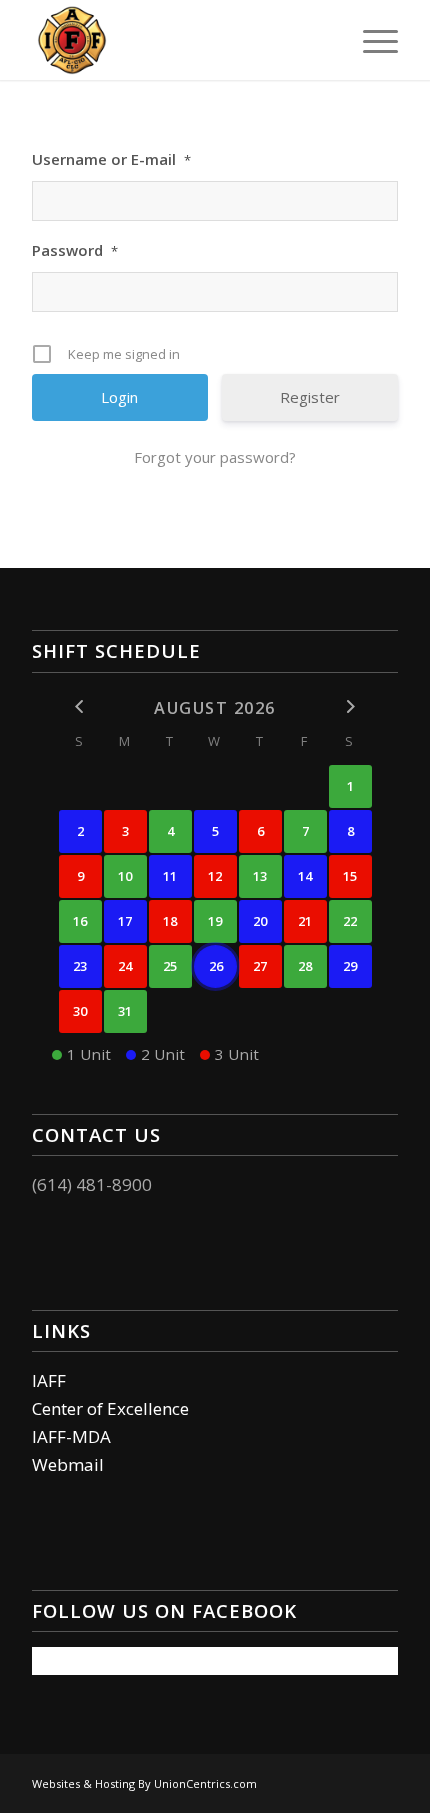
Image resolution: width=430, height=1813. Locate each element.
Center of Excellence (110, 1408)
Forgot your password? (215, 457)
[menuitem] (370, 40)
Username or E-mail (111, 159)
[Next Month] (350, 706)
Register (310, 397)
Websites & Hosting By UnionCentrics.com (144, 1783)
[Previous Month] (80, 706)
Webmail (68, 1464)
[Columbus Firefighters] (178, 40)
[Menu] (370, 40)
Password (75, 250)
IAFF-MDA (71, 1436)
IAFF (49, 1380)
